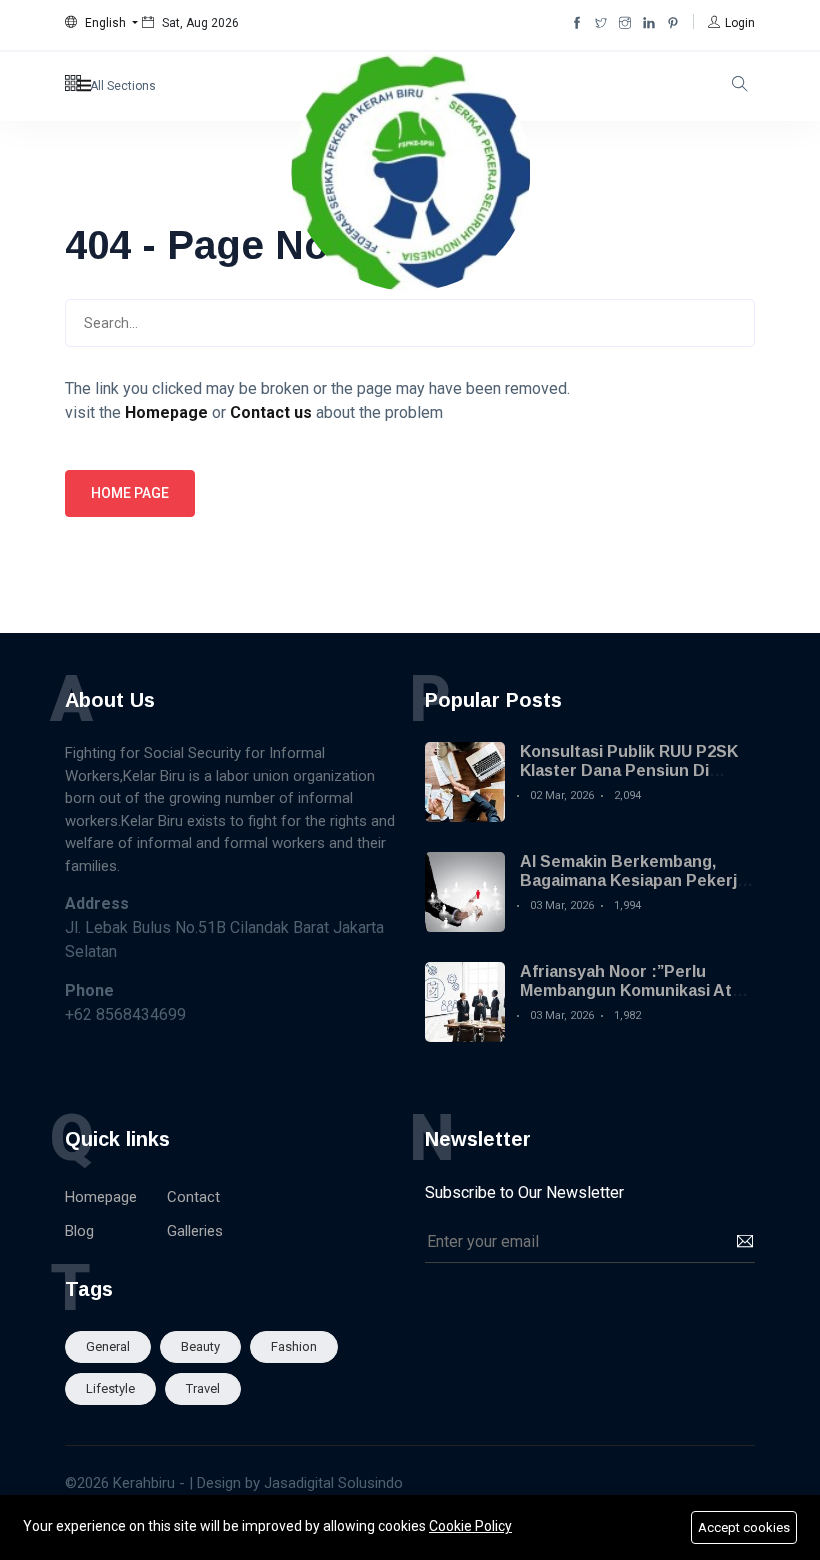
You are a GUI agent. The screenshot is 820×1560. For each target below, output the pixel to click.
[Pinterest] (673, 23)
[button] (101, 23)
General (108, 1346)
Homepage (101, 1197)
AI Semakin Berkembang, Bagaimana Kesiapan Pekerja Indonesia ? (633, 880)
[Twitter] (601, 23)
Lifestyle (110, 1388)
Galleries (195, 1231)
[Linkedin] (649, 23)
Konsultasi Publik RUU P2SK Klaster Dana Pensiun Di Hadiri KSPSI (629, 770)
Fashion (294, 1346)
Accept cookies (744, 1527)
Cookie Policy (470, 1526)
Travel (203, 1388)
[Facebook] (577, 23)
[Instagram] (625, 23)
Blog (79, 1231)
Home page (130, 493)
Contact (193, 1197)
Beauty (200, 1346)
